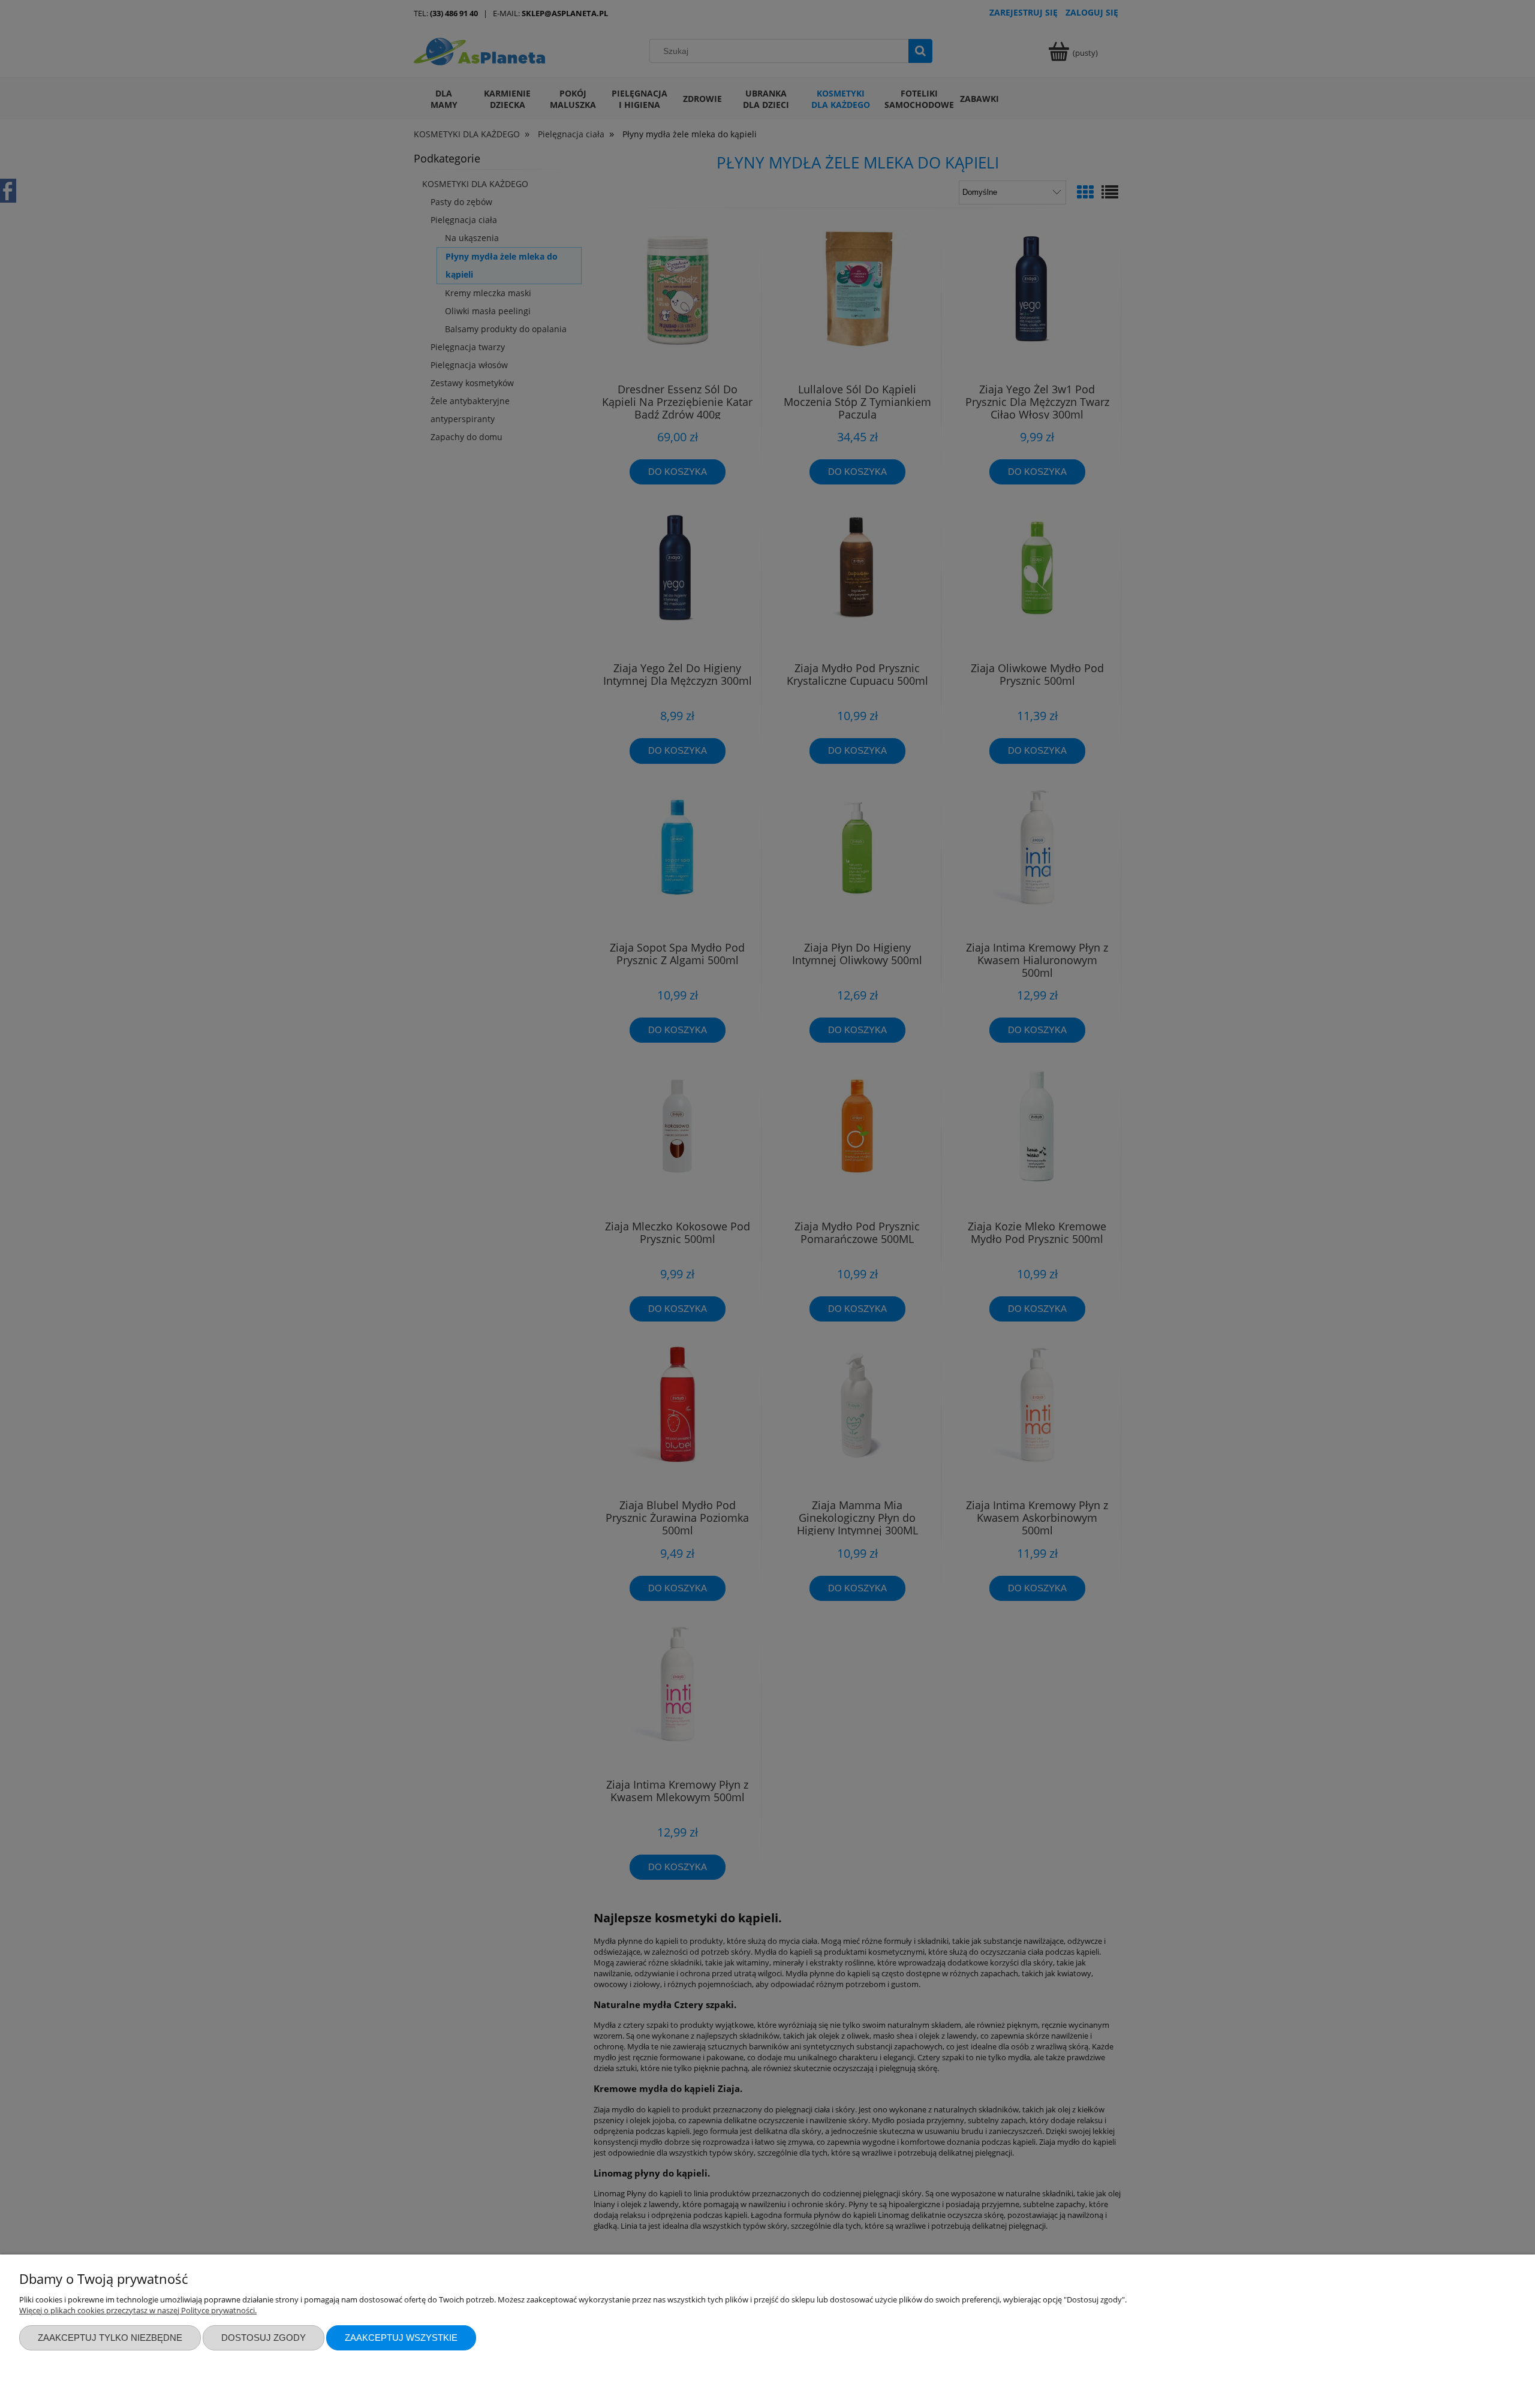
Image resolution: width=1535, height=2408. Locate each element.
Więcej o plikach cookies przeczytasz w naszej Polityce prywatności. (138, 2310)
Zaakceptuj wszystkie (401, 2338)
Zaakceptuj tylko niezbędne (110, 2338)
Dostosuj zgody (264, 2338)
